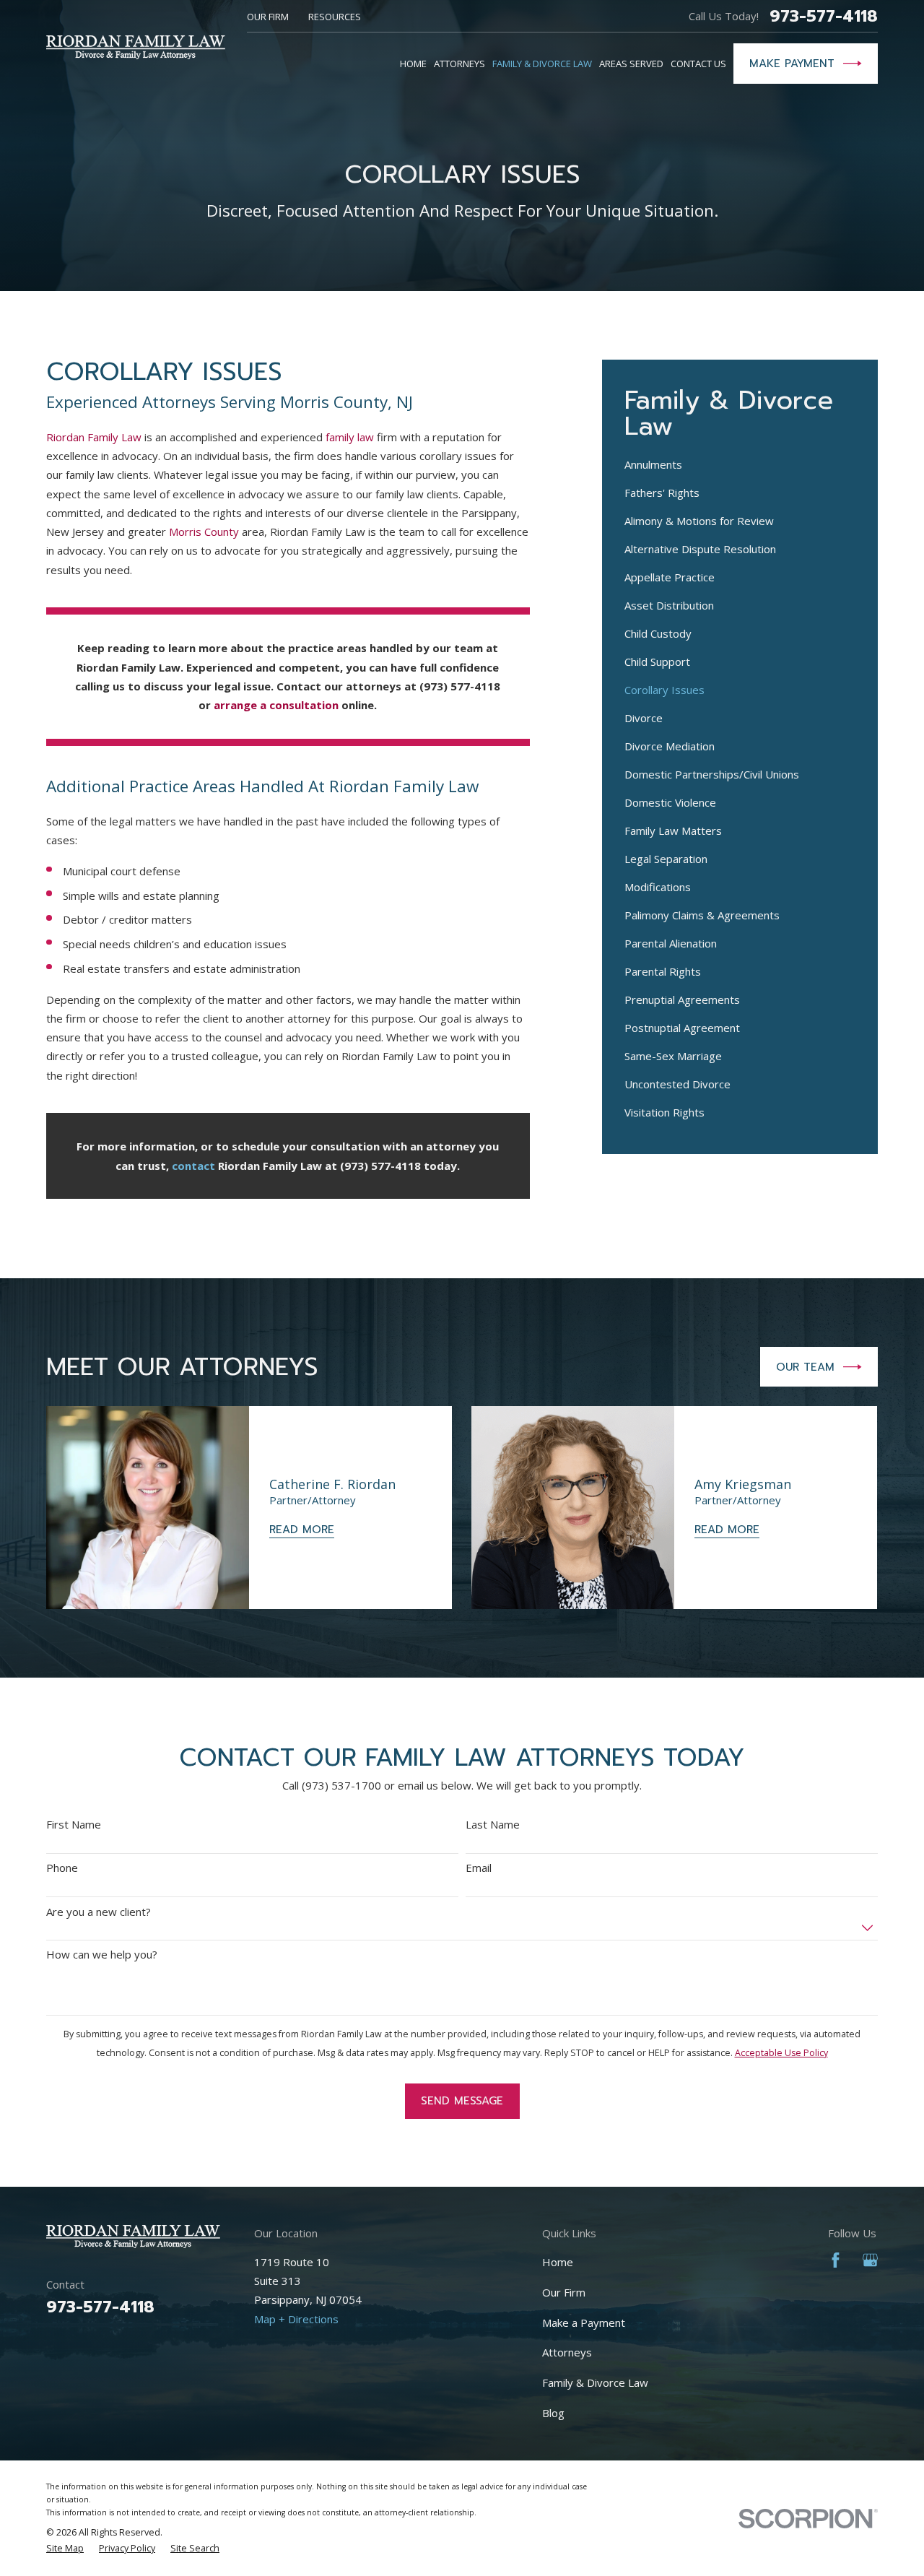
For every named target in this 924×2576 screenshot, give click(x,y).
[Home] (136, 47)
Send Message (462, 2101)
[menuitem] (740, 465)
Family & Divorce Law (595, 2382)
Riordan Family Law (94, 437)
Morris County (204, 532)
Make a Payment (584, 2323)
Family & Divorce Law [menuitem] (542, 64)
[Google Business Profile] (870, 2260)
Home (558, 2262)
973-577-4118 (824, 16)
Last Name (493, 1824)
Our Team (805, 1367)
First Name (74, 1824)
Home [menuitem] (413, 64)
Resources (335, 17)
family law (350, 437)
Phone (62, 1868)
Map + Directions (296, 2319)
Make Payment (792, 64)
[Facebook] (836, 2260)
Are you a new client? (99, 1912)
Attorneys (567, 2352)
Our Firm (268, 17)
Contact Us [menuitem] (698, 64)
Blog (553, 2413)
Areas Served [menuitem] (631, 64)
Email (479, 1868)
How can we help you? (102, 1954)
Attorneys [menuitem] (459, 64)
